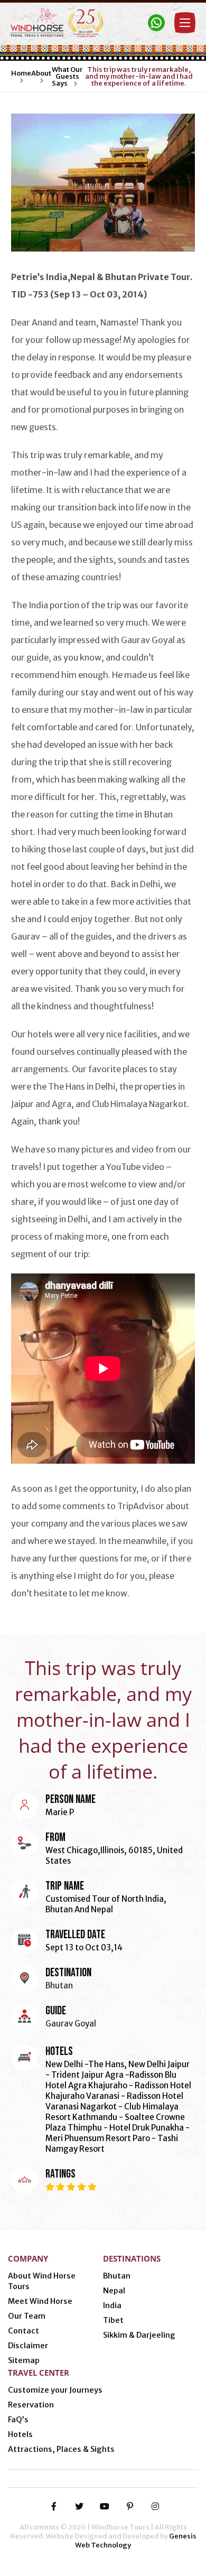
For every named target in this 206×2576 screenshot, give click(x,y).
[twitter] (79, 2506)
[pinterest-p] (130, 2506)
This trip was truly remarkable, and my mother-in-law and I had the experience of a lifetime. (139, 76)
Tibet (113, 2320)
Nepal (114, 2291)
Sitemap (24, 2360)
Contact (24, 2331)
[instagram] (155, 2506)
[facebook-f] (54, 2506)
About (41, 73)
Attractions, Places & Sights (61, 2449)
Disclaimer (28, 2346)
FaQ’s (18, 2420)
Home (21, 73)
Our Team (27, 2316)
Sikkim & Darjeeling (139, 2335)
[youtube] (105, 2506)
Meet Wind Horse (40, 2301)
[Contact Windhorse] (156, 23)
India (112, 2305)
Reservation (31, 2405)
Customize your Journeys (55, 2390)
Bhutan (117, 2276)
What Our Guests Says (67, 76)
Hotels (20, 2434)
